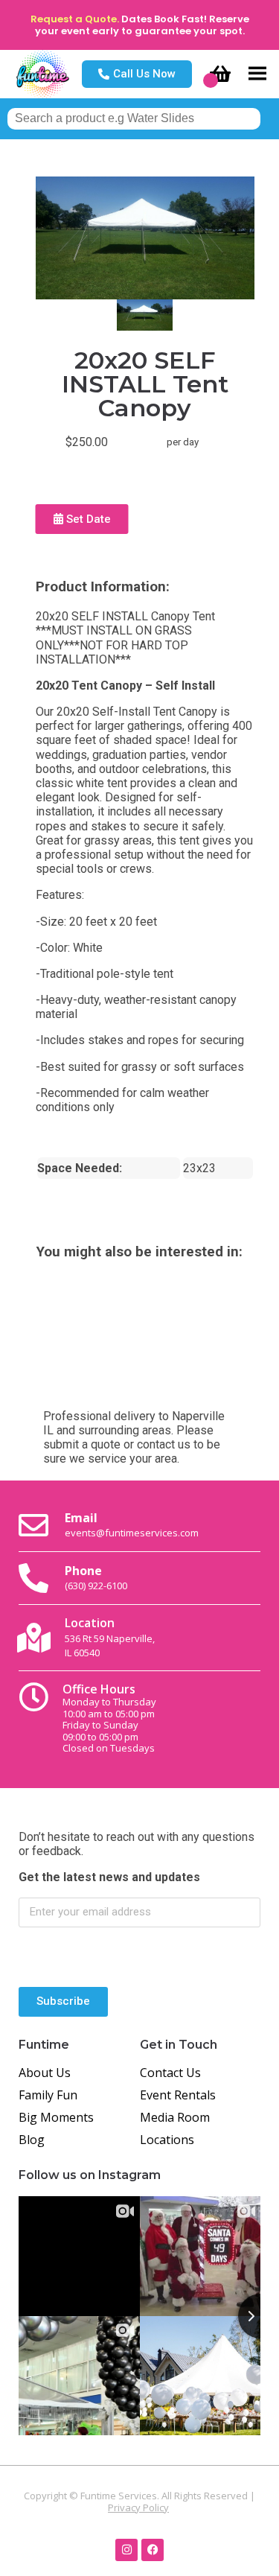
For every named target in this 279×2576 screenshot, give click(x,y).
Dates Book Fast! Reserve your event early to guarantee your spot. (142, 25)
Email (132, 1524)
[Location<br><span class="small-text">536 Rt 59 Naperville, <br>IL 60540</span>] (33, 1638)
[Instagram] (126, 2550)
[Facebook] (153, 2550)
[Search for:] (134, 118)
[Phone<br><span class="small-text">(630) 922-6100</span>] (33, 1578)
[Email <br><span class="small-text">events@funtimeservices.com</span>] (33, 1525)
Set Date (87, 519)
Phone (96, 1577)
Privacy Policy (138, 2507)
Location (110, 1637)
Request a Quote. (75, 19)
